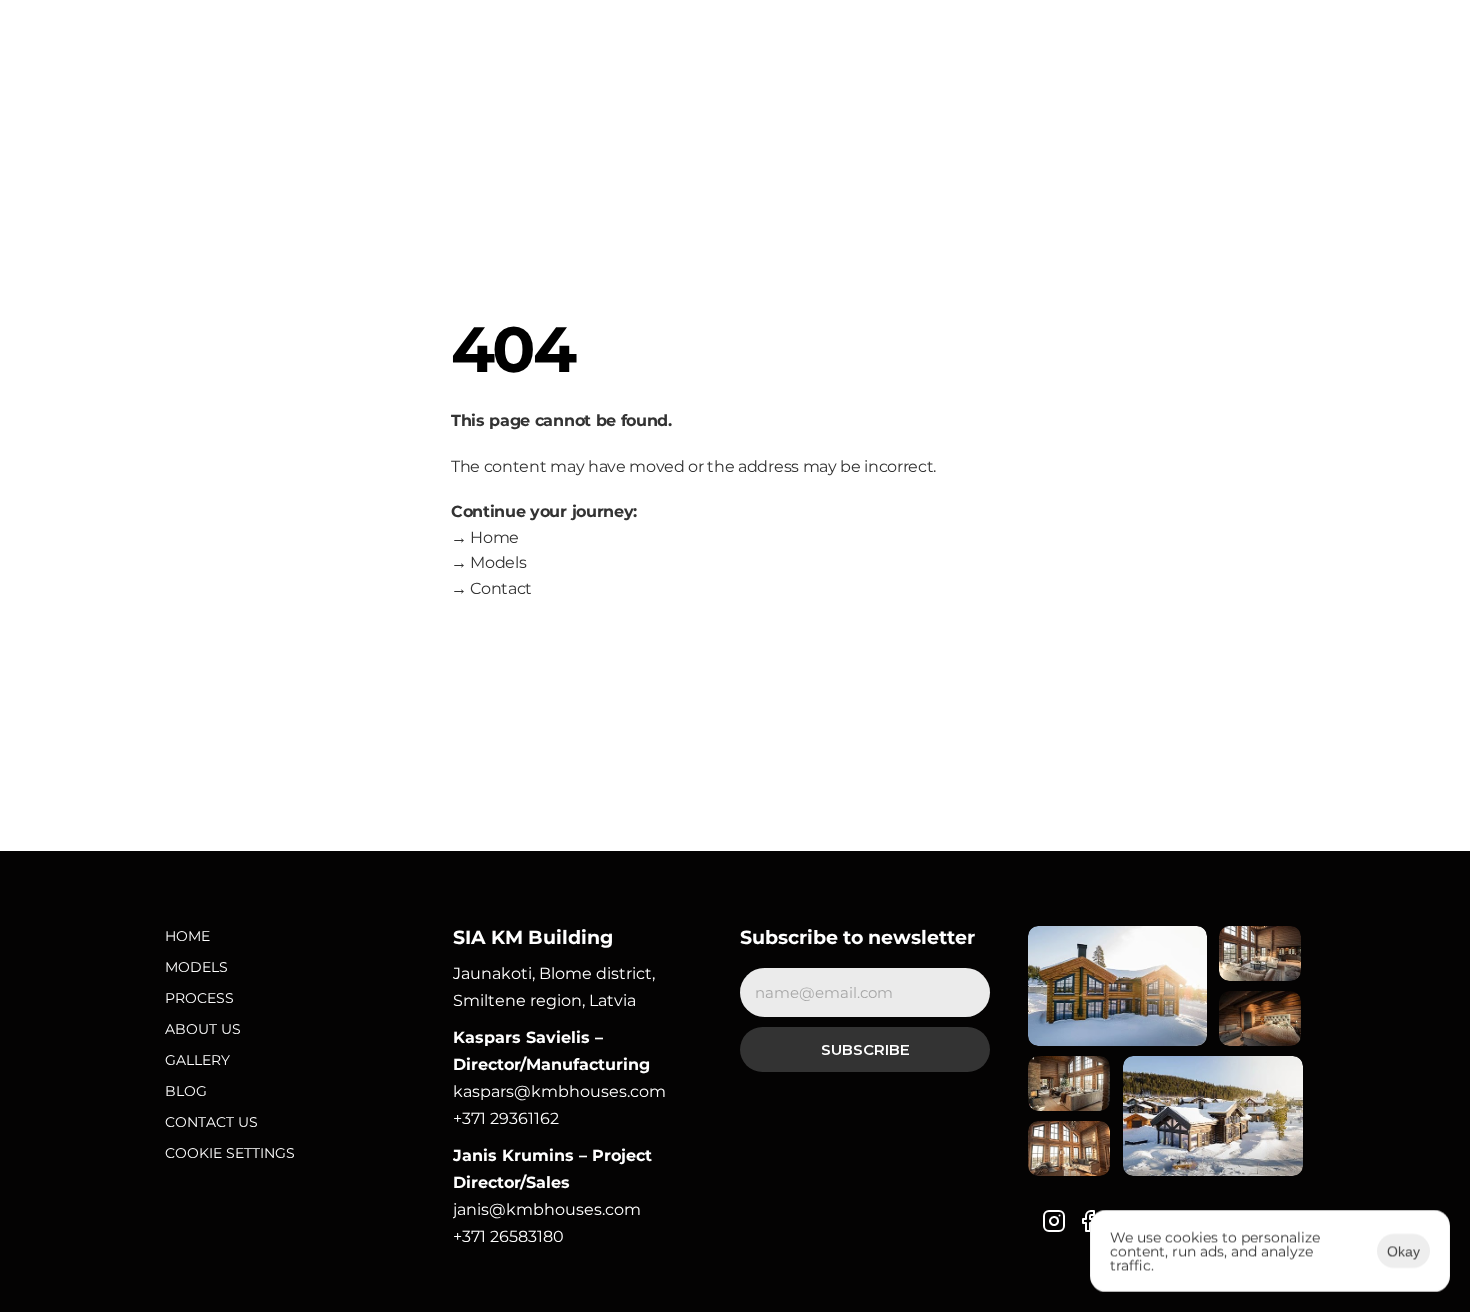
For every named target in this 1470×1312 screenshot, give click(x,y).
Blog (186, 1091)
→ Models (488, 562)
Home (187, 936)
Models (196, 967)
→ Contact (491, 588)
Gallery (197, 1060)
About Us (203, 1029)
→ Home (485, 537)
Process (199, 998)
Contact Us (211, 1122)
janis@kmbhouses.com (547, 1209)
